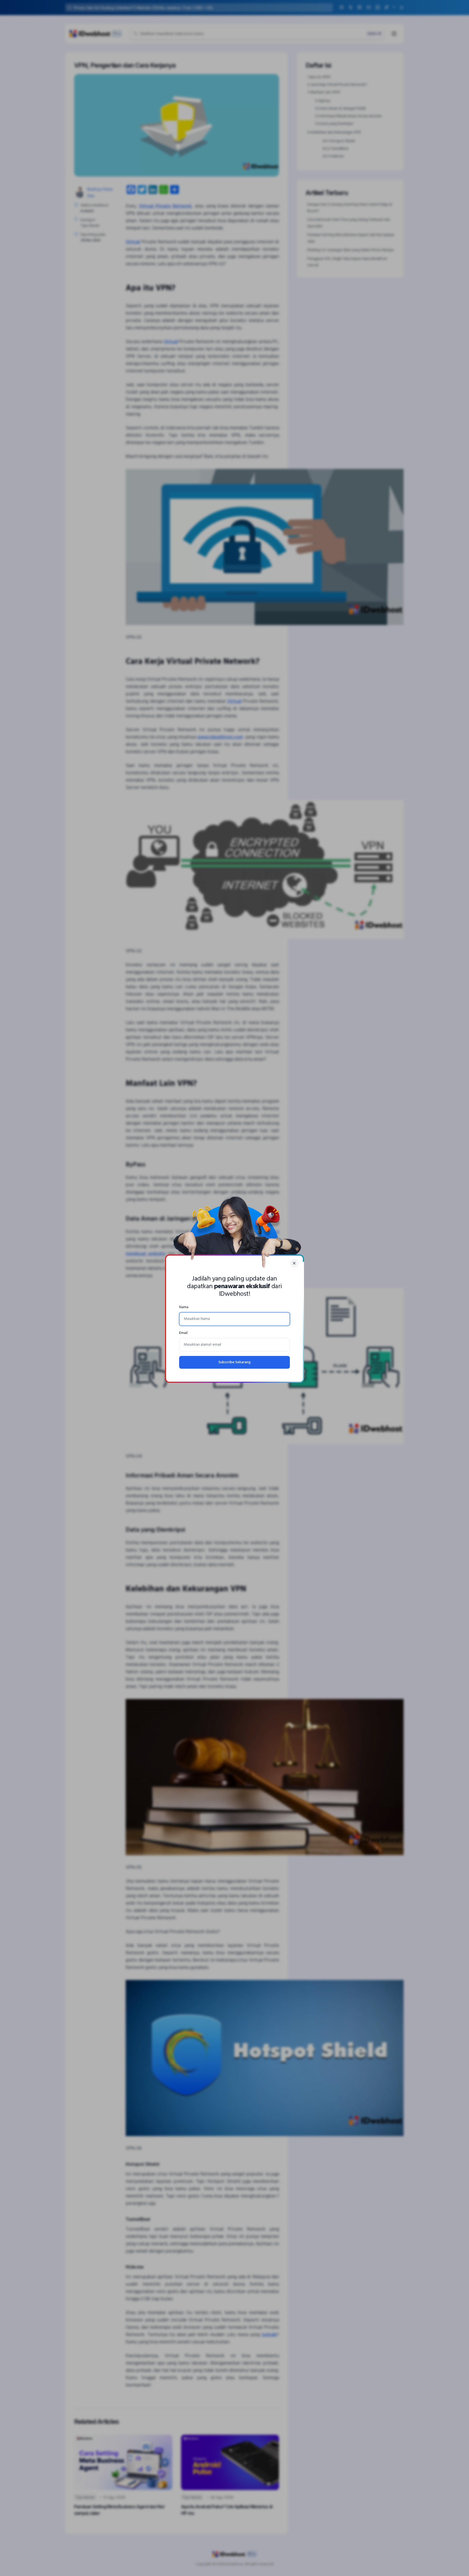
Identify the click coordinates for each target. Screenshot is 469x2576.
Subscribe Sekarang (234, 1362)
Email (183, 1333)
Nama (184, 1307)
